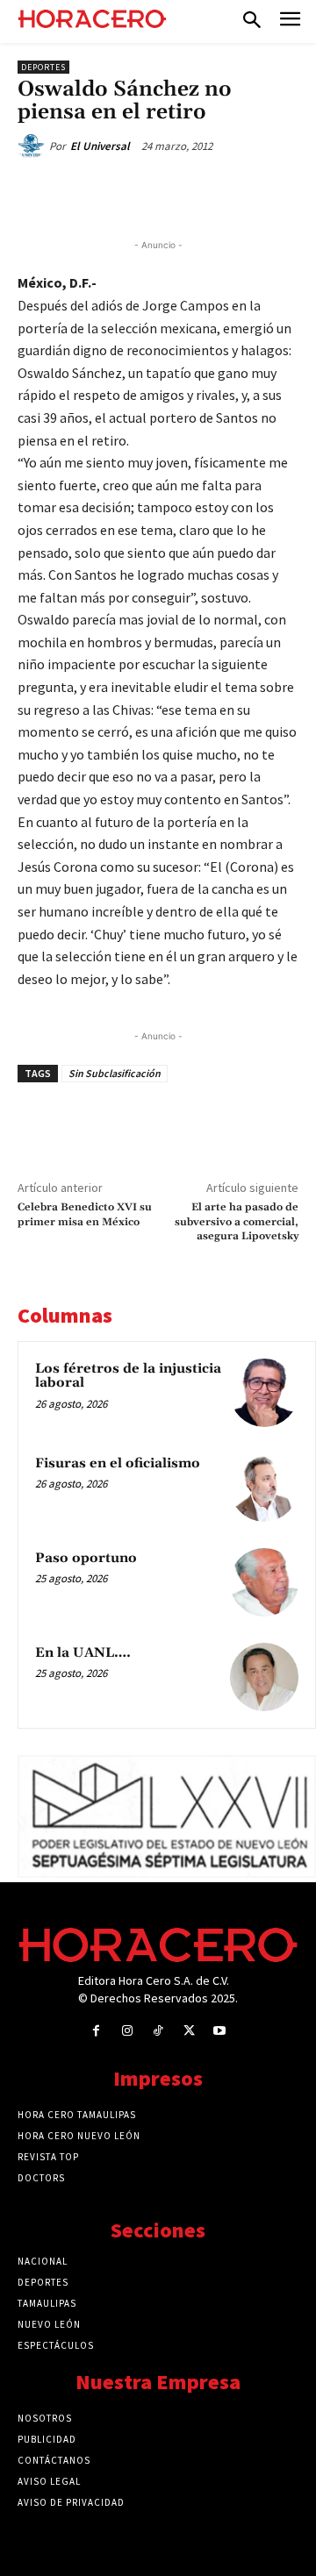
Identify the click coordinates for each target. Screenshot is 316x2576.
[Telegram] (212, 192)
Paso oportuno (86, 1558)
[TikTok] (158, 2031)
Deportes (43, 67)
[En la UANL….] (264, 1677)
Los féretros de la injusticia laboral (128, 1376)
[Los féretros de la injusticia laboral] (264, 1393)
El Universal (100, 146)
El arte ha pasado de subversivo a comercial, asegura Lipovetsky (237, 1222)
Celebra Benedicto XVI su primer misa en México (85, 1214)
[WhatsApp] (171, 192)
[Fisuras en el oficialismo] (264, 1488)
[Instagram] (127, 2031)
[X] (131, 192)
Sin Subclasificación (115, 1073)
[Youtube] (220, 2031)
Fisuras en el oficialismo (118, 1463)
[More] (293, 192)
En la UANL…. (83, 1653)
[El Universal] (33, 146)
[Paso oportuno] (264, 1582)
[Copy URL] (252, 192)
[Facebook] (90, 192)
